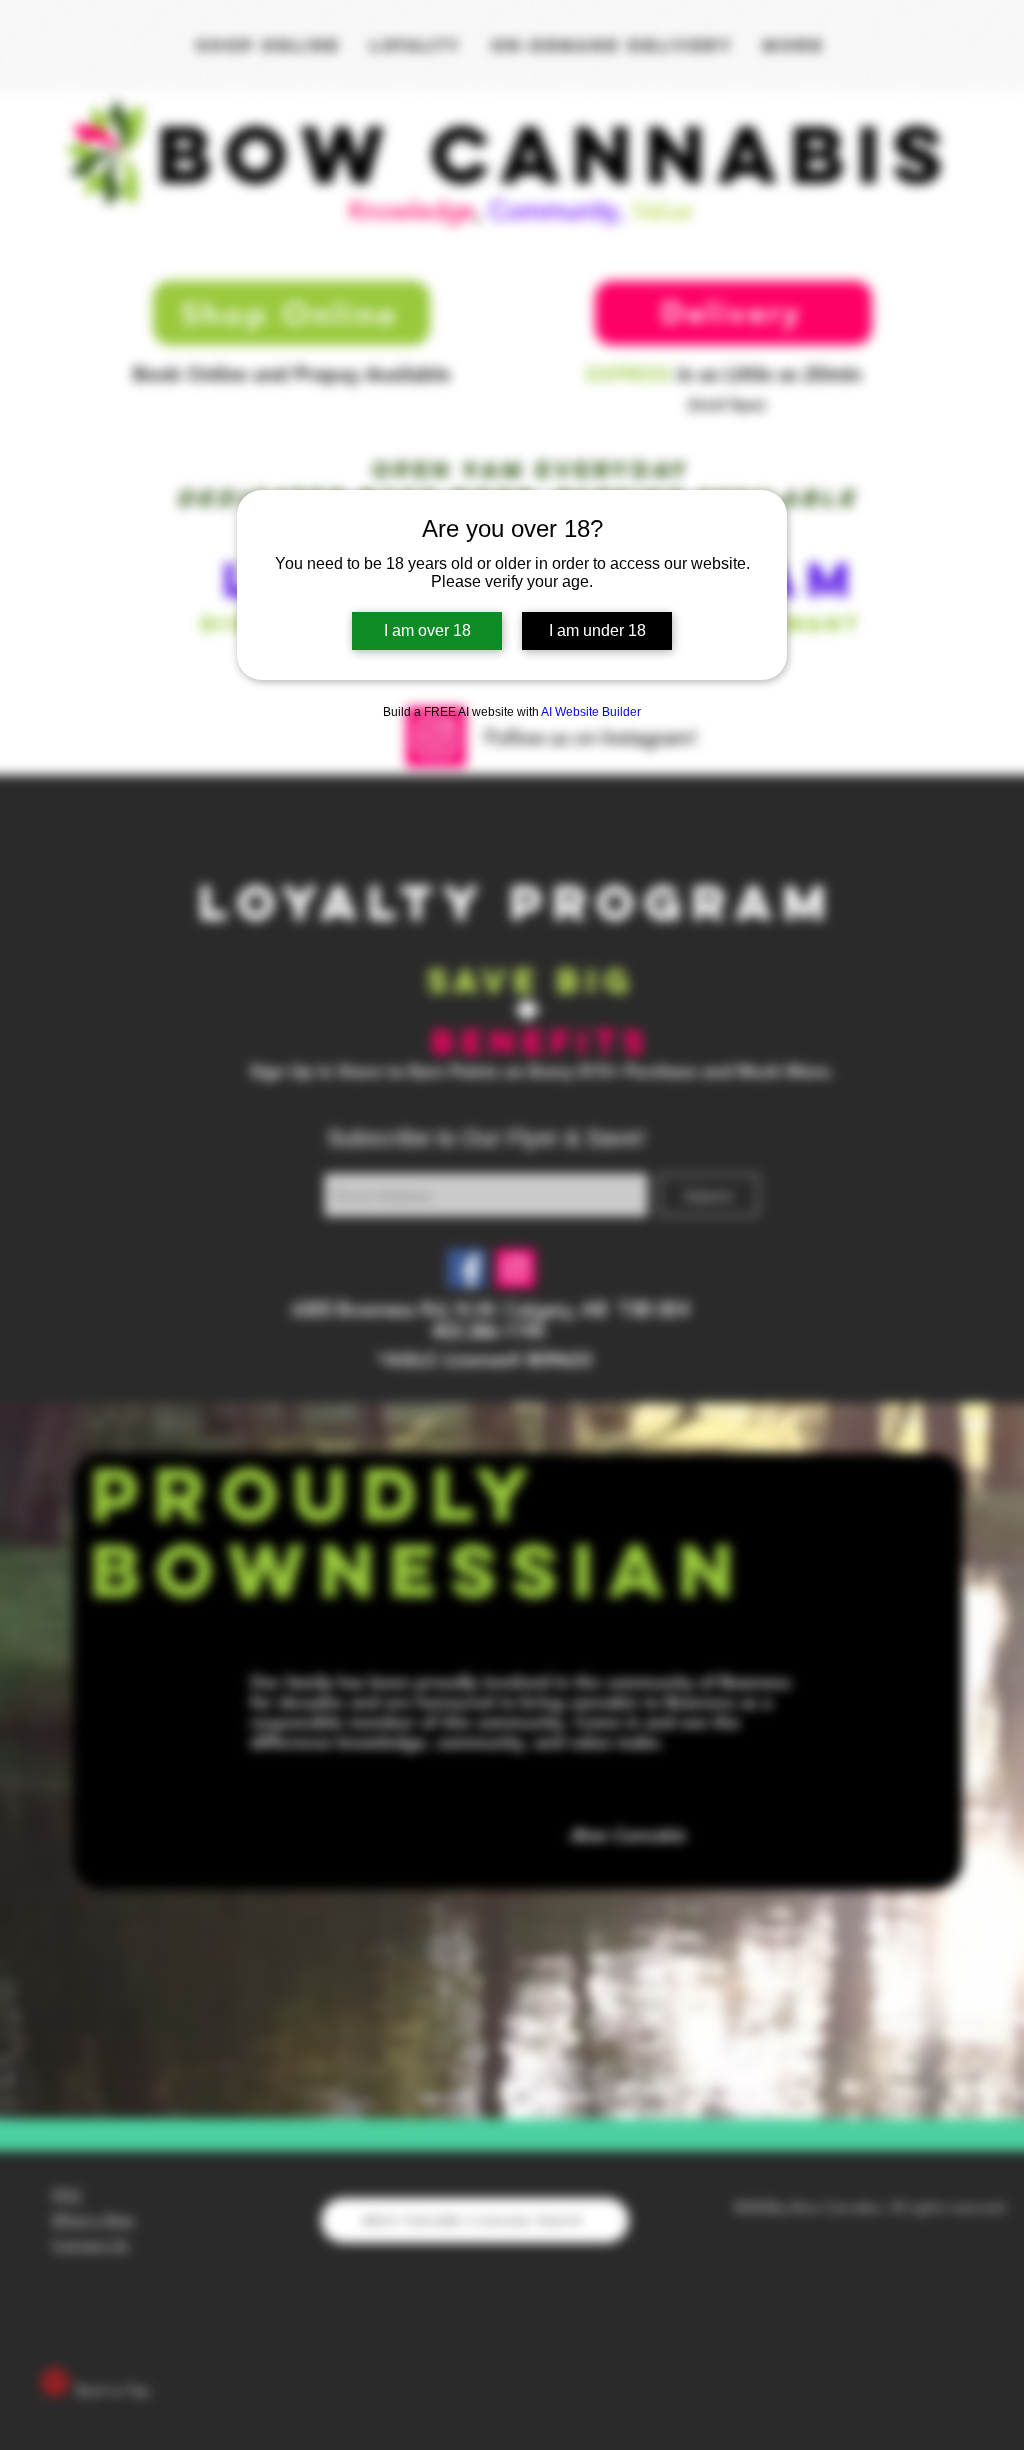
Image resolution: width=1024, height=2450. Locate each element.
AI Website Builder (591, 712)
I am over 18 (427, 630)
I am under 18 (597, 630)
